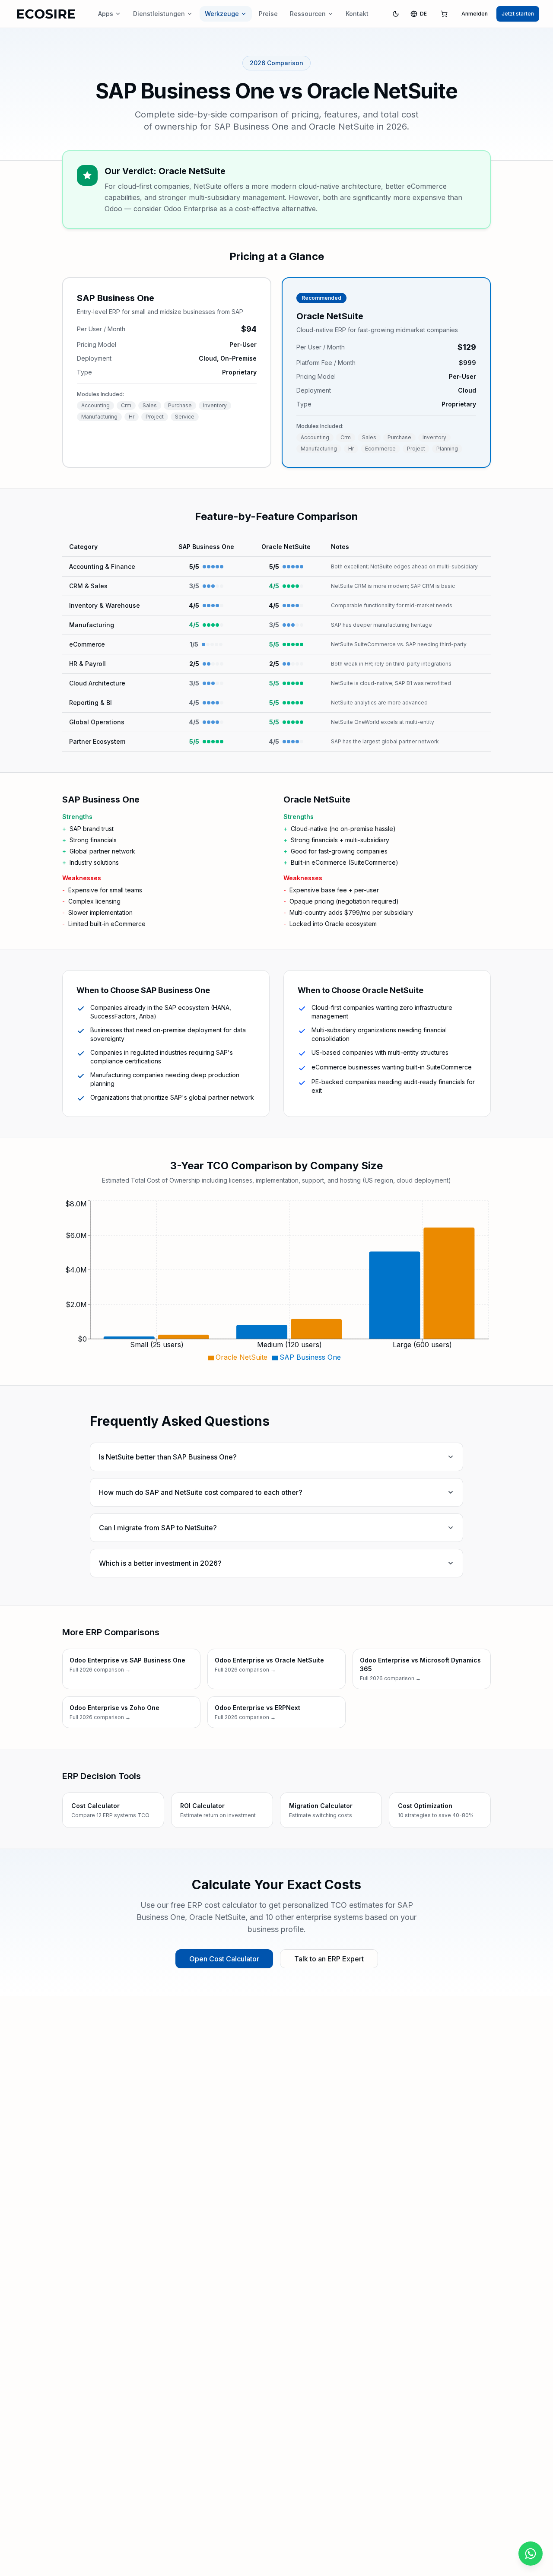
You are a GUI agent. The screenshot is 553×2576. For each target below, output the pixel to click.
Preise (268, 14)
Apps (106, 14)
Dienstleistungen (159, 14)
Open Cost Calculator (224, 1959)
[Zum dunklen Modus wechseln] (396, 14)
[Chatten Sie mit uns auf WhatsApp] (531, 2554)
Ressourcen (308, 14)
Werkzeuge (222, 14)
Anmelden (475, 14)
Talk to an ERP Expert (329, 1959)
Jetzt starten (518, 14)
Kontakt (357, 14)
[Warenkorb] (444, 14)
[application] (276, 1282)
